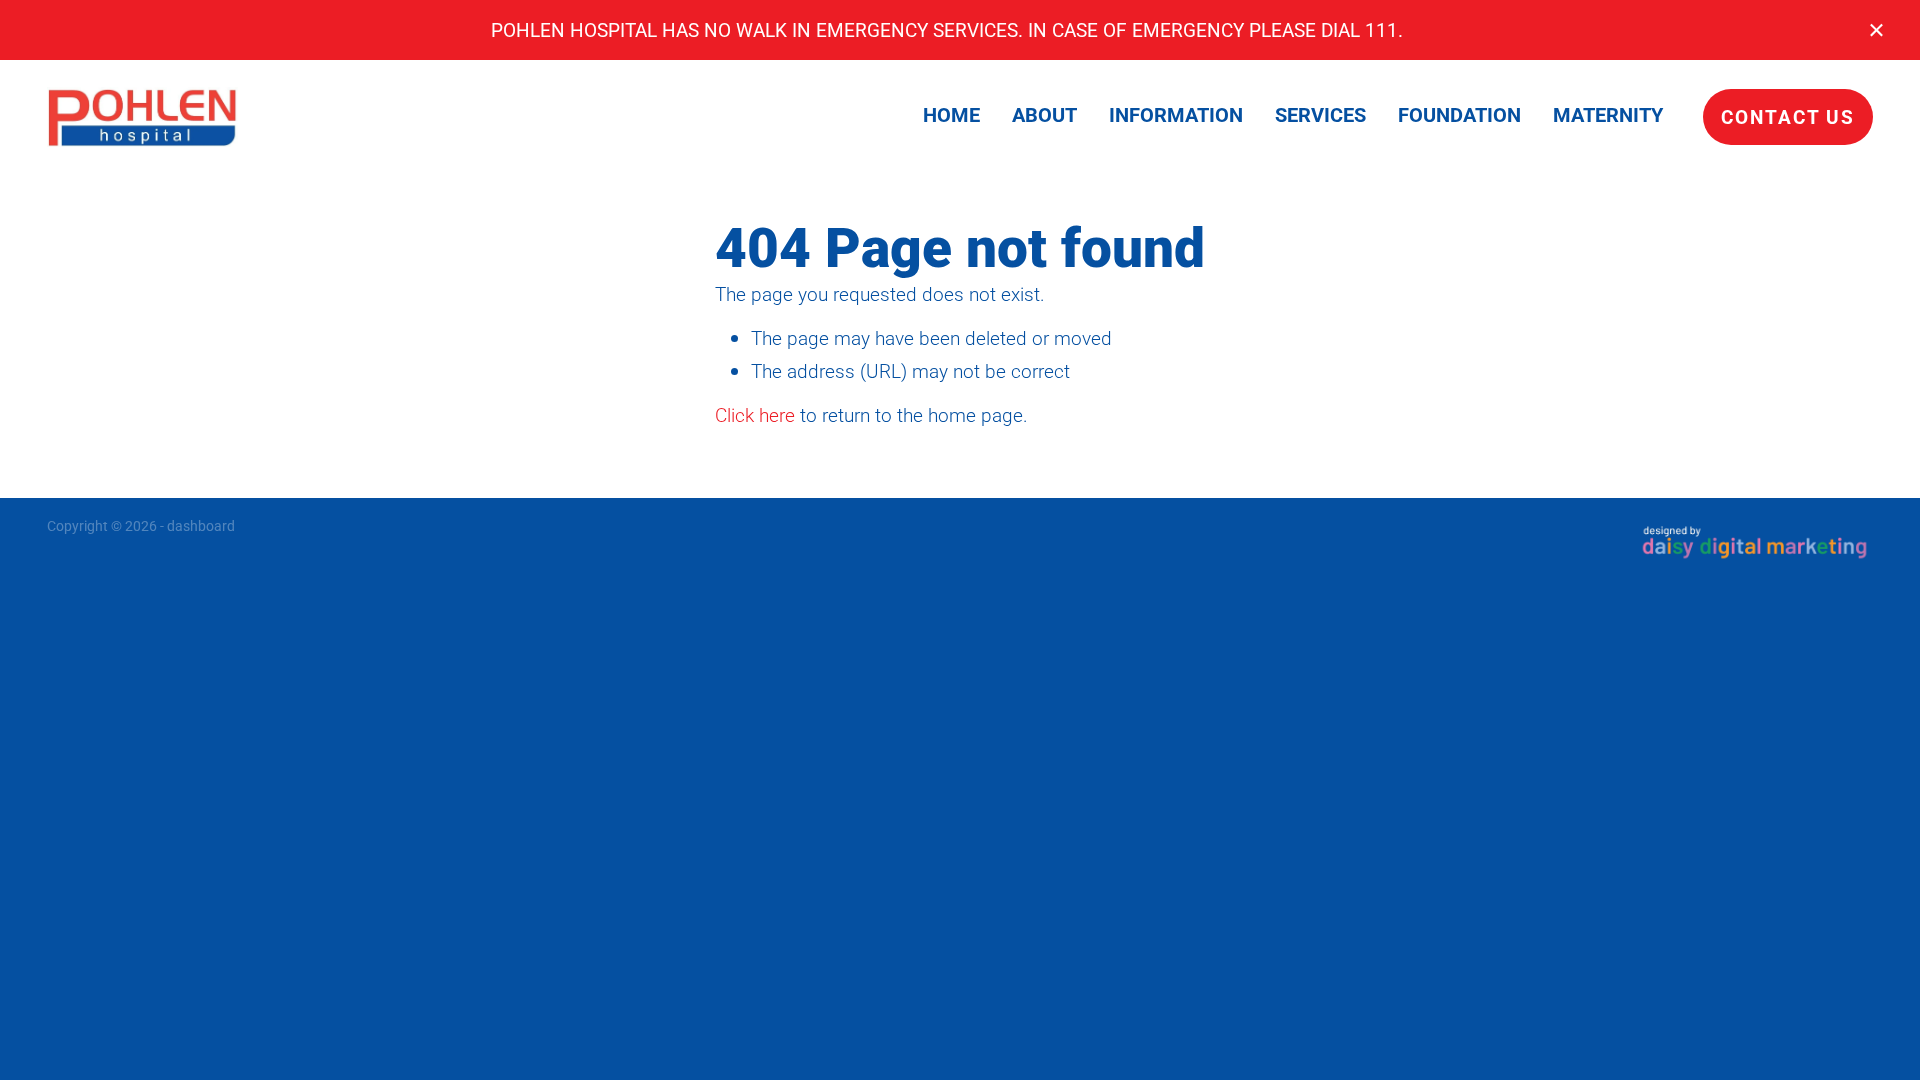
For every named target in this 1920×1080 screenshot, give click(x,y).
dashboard (201, 525)
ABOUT (1044, 114)
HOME (951, 114)
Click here (755, 414)
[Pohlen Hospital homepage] (229, 117)
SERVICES (1320, 114)
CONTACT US (1788, 116)
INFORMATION (1176, 114)
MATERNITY (1608, 114)
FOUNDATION (1459, 114)
